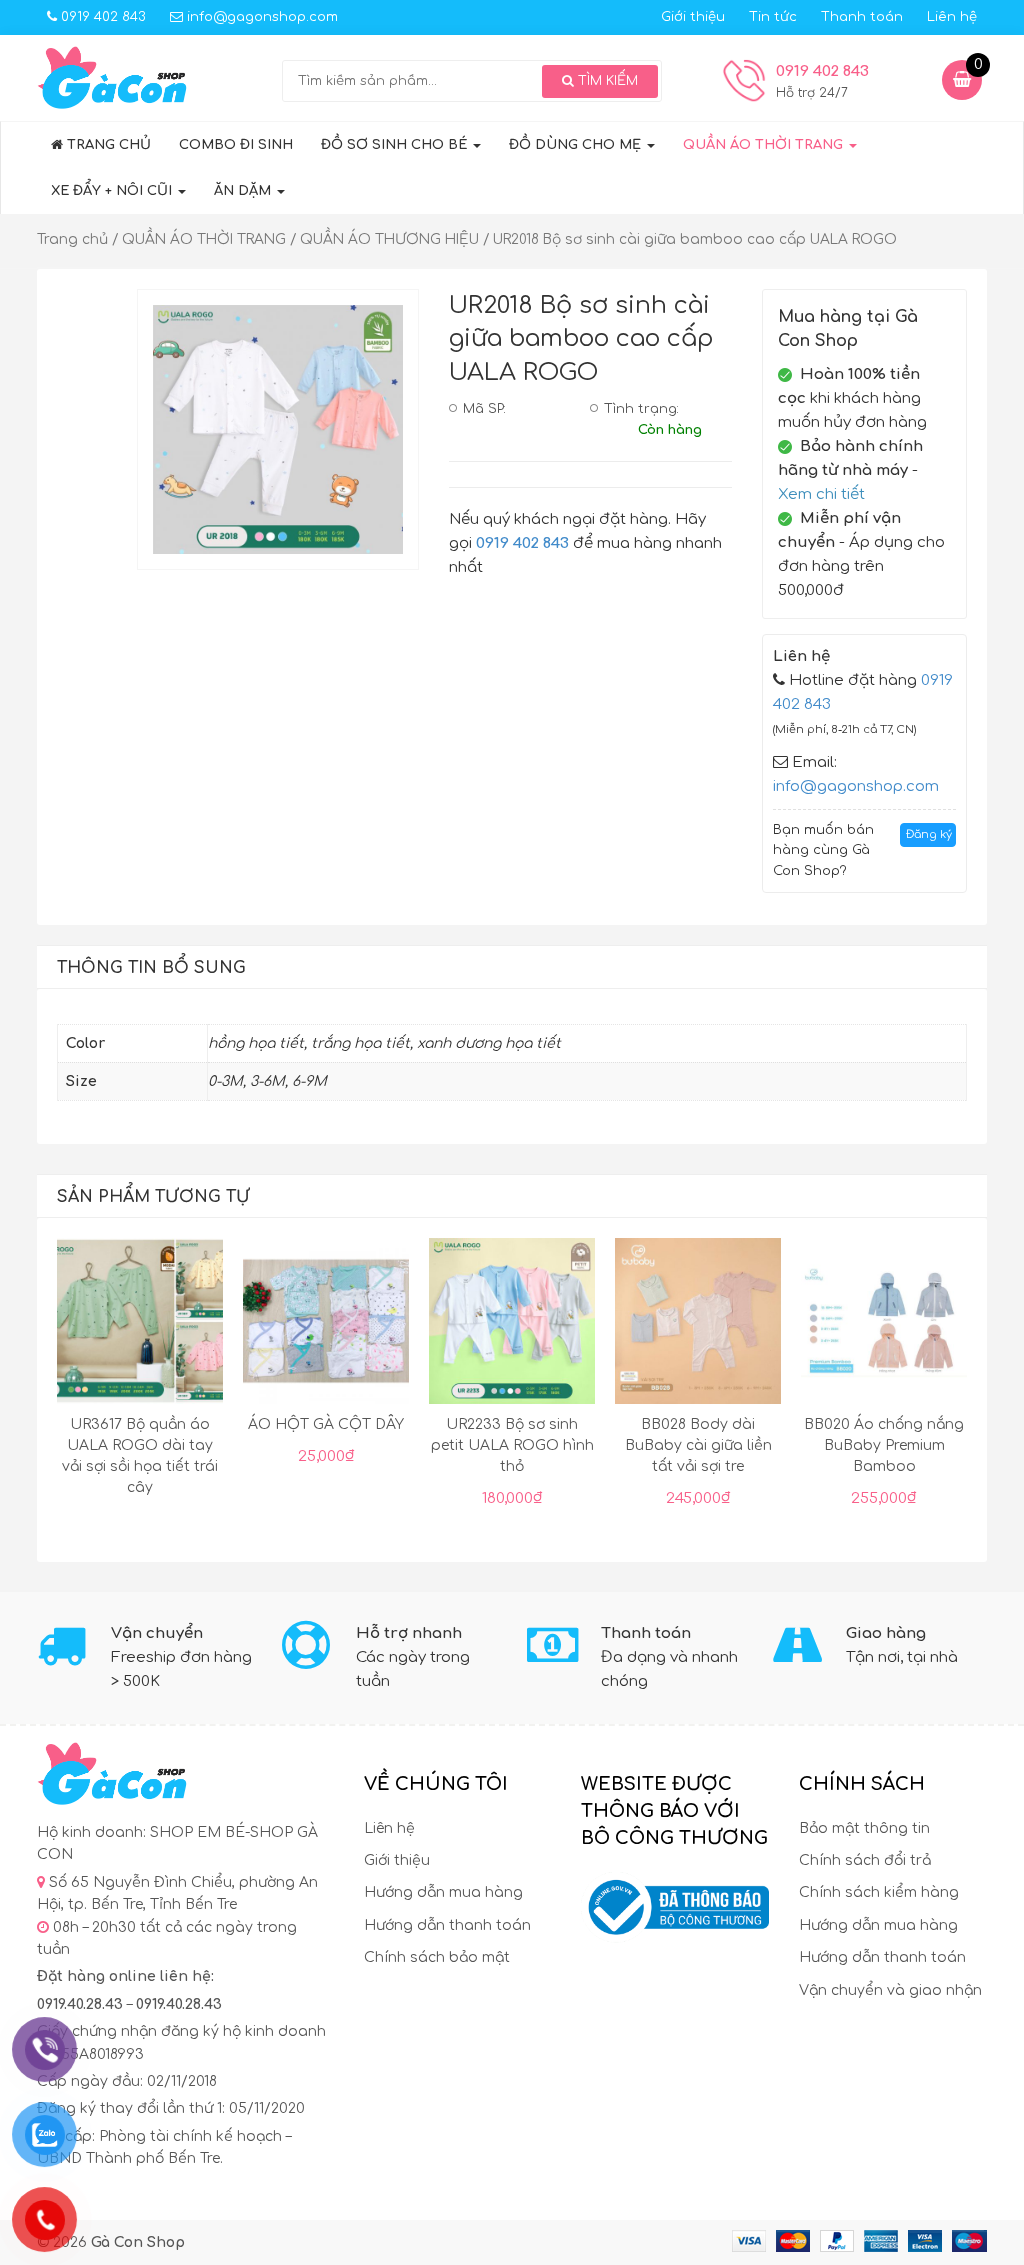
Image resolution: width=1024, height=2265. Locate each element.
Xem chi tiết (821, 494)
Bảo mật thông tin (864, 1828)
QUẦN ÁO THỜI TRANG (765, 145)
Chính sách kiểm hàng (879, 1892)
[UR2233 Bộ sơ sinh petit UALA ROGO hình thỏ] (512, 1325)
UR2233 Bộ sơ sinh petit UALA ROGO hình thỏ (512, 1445)
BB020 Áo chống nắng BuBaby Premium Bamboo (884, 1445)
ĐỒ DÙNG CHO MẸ (577, 145)
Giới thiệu (693, 17)
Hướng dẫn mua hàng (443, 1892)
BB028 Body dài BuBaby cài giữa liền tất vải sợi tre (698, 1445)
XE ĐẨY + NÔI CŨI (113, 191)
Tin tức (773, 17)
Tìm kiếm (606, 81)
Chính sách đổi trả (865, 1860)
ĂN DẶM (244, 191)
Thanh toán (862, 17)
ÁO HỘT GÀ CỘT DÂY (326, 1424)
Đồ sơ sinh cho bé (396, 145)
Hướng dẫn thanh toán (447, 1925)
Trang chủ (107, 145)
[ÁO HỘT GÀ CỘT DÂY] (326, 1325)
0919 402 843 (101, 17)
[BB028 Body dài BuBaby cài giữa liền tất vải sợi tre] (698, 1325)
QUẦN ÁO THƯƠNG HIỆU (389, 239)
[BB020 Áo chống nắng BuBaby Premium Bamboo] (884, 1325)
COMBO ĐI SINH (236, 145)
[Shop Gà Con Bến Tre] (112, 77)
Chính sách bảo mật (437, 1957)
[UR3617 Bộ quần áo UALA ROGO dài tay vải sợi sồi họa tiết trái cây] (140, 1325)
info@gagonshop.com (260, 17)
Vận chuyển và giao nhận (890, 1990)
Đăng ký (929, 834)
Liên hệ (952, 17)
